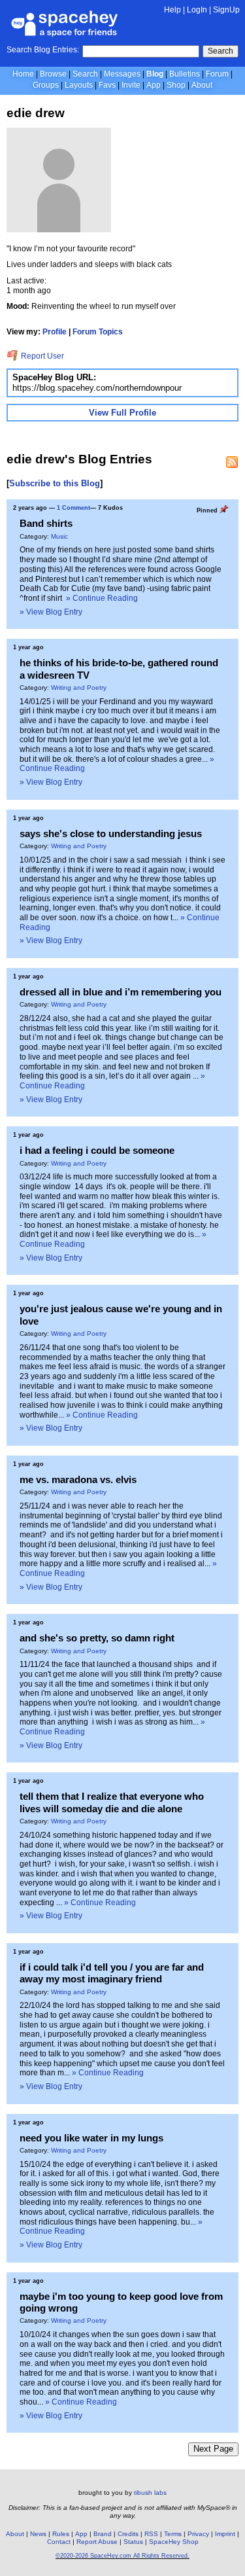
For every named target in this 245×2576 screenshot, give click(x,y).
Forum (217, 74)
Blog (155, 74)
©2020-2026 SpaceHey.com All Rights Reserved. (122, 2556)
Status (133, 2542)
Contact (59, 2542)
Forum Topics (98, 332)
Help (172, 10)
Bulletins (185, 74)
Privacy (198, 2534)
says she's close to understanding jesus (111, 833)
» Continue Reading (102, 598)
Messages (122, 74)
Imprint (225, 2534)
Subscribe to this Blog (55, 483)
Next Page (213, 2449)
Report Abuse (97, 2542)
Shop (176, 85)
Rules (61, 2534)
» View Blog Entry (51, 612)
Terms (173, 2534)
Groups (46, 85)
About (202, 85)
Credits (128, 2534)
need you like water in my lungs (91, 2138)
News (38, 2534)
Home (23, 74)
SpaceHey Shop (174, 2542)
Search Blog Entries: (43, 50)
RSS (151, 2534)
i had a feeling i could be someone (97, 1150)
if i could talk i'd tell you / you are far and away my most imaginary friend (112, 1973)
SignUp (226, 10)
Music (59, 536)
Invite (131, 85)
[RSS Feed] (232, 462)
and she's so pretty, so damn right (97, 1638)
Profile (55, 332)
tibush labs (150, 2493)
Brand (103, 2534)
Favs (107, 85)
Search (220, 51)
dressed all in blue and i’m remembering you (121, 992)
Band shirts (46, 523)
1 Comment (73, 508)
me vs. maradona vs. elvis (78, 1479)
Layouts (79, 85)
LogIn (197, 10)
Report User (41, 356)
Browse (53, 74)
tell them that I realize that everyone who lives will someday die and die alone (112, 1802)
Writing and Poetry (79, 688)
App (154, 85)
